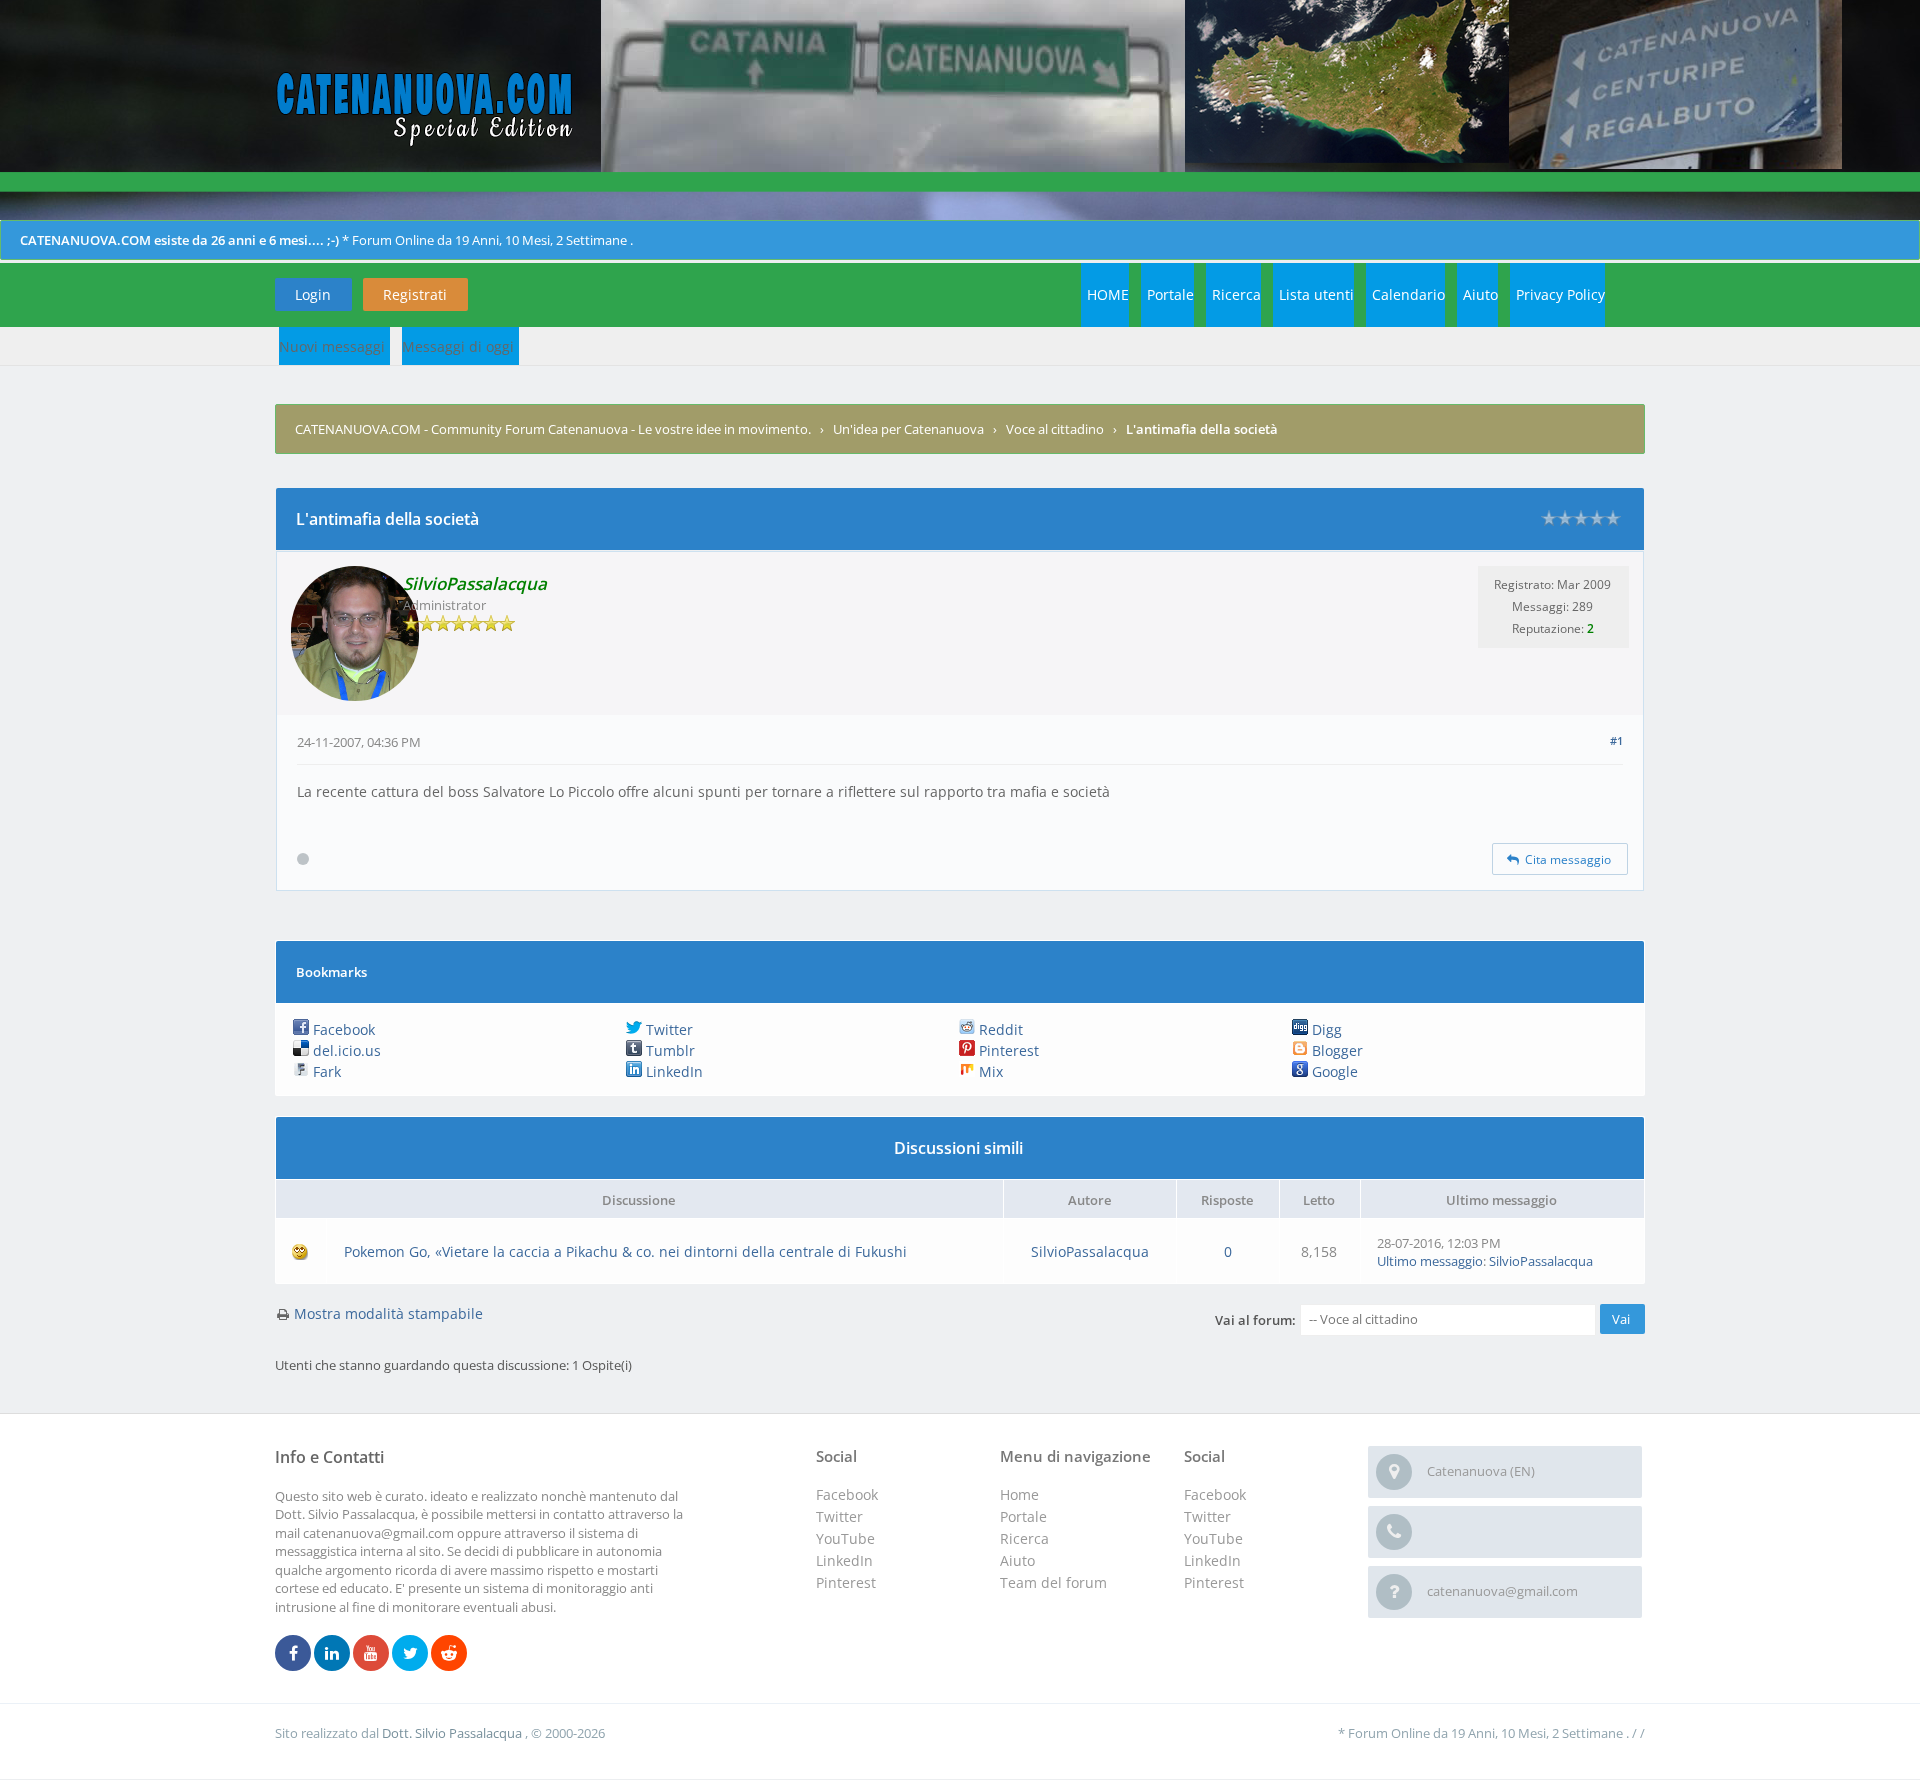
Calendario (1408, 294)
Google (1333, 1071)
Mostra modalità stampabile (388, 1313)
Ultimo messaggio (1430, 1261)
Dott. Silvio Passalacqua (453, 1733)
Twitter (667, 1029)
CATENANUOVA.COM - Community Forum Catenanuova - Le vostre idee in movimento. (553, 429)
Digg (1325, 1029)
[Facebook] (293, 1654)
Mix (989, 1071)
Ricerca (1236, 294)
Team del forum (1053, 1582)
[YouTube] (371, 1654)
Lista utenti (1316, 294)
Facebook (342, 1029)
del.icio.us (345, 1050)
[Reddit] (449, 1654)
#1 (1616, 740)
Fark (325, 1071)
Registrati (415, 294)
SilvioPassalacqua (1090, 1251)
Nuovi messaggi (332, 346)
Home (1019, 1494)
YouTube (1213, 1538)
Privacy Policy (1560, 294)
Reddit (999, 1029)
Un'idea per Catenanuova (908, 429)
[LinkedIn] (332, 1654)
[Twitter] (410, 1654)
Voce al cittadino (1055, 429)
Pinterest (1007, 1050)
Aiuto (1480, 294)
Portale (1170, 294)
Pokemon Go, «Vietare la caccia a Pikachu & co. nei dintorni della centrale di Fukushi (625, 1251)
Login (313, 294)
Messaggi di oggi (458, 346)
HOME (1108, 294)
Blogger (1335, 1050)
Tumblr (668, 1050)
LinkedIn (672, 1071)
